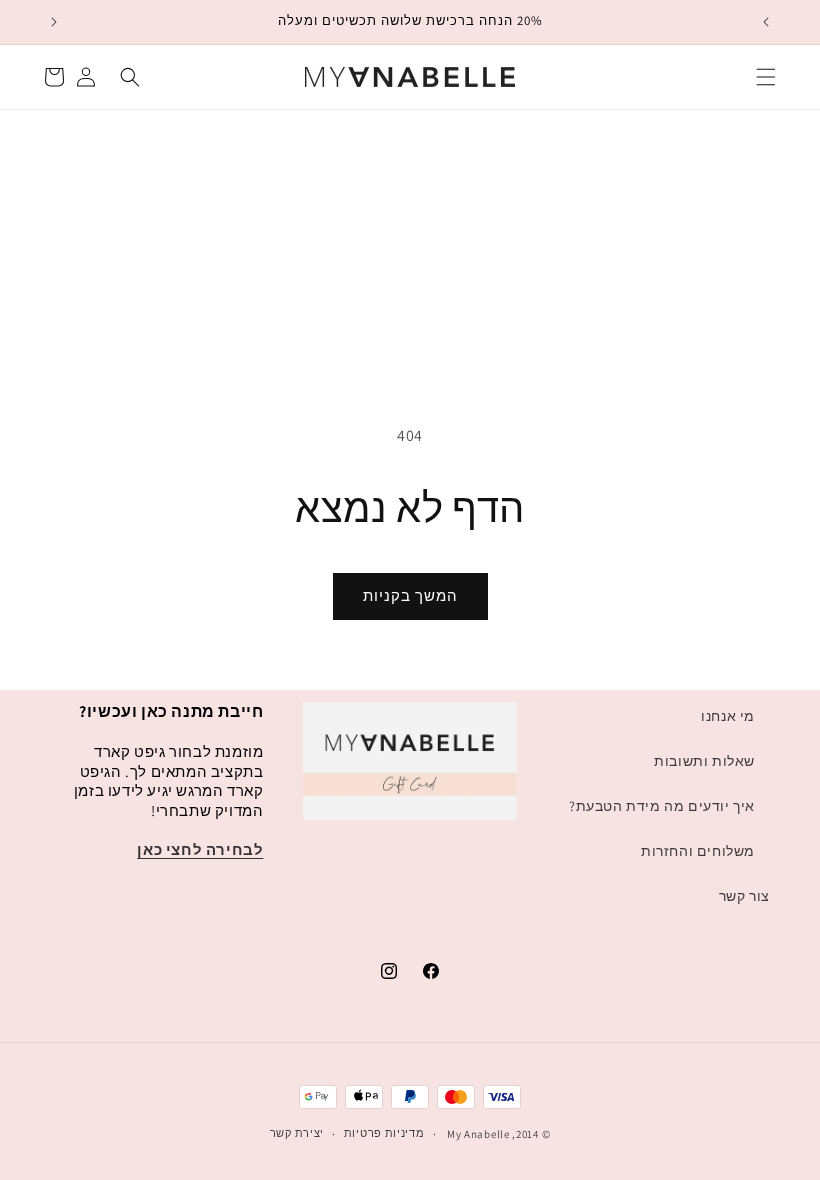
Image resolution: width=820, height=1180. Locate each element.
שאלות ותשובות (704, 761)
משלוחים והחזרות (698, 851)
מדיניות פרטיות (384, 1133)
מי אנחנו (728, 716)
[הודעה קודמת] (766, 22)
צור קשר (744, 896)
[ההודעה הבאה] (54, 22)
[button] (766, 77)
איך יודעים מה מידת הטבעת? (662, 806)
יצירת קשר (297, 1133)
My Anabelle (478, 1134)
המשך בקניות (410, 595)
